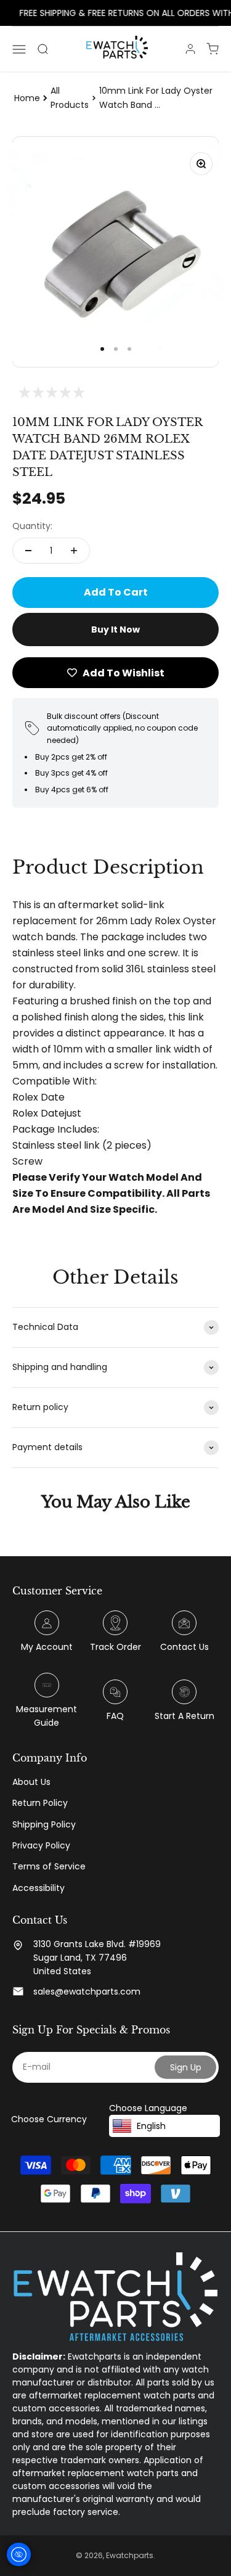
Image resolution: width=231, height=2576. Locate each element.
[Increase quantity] (74, 551)
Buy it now (115, 630)
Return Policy (40, 1803)
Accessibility (38, 1888)
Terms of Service (49, 1866)
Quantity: (32, 526)
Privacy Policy (41, 1845)
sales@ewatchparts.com (87, 1991)
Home (27, 98)
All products (70, 97)
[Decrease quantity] (28, 551)
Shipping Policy (44, 1824)
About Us (31, 1782)
